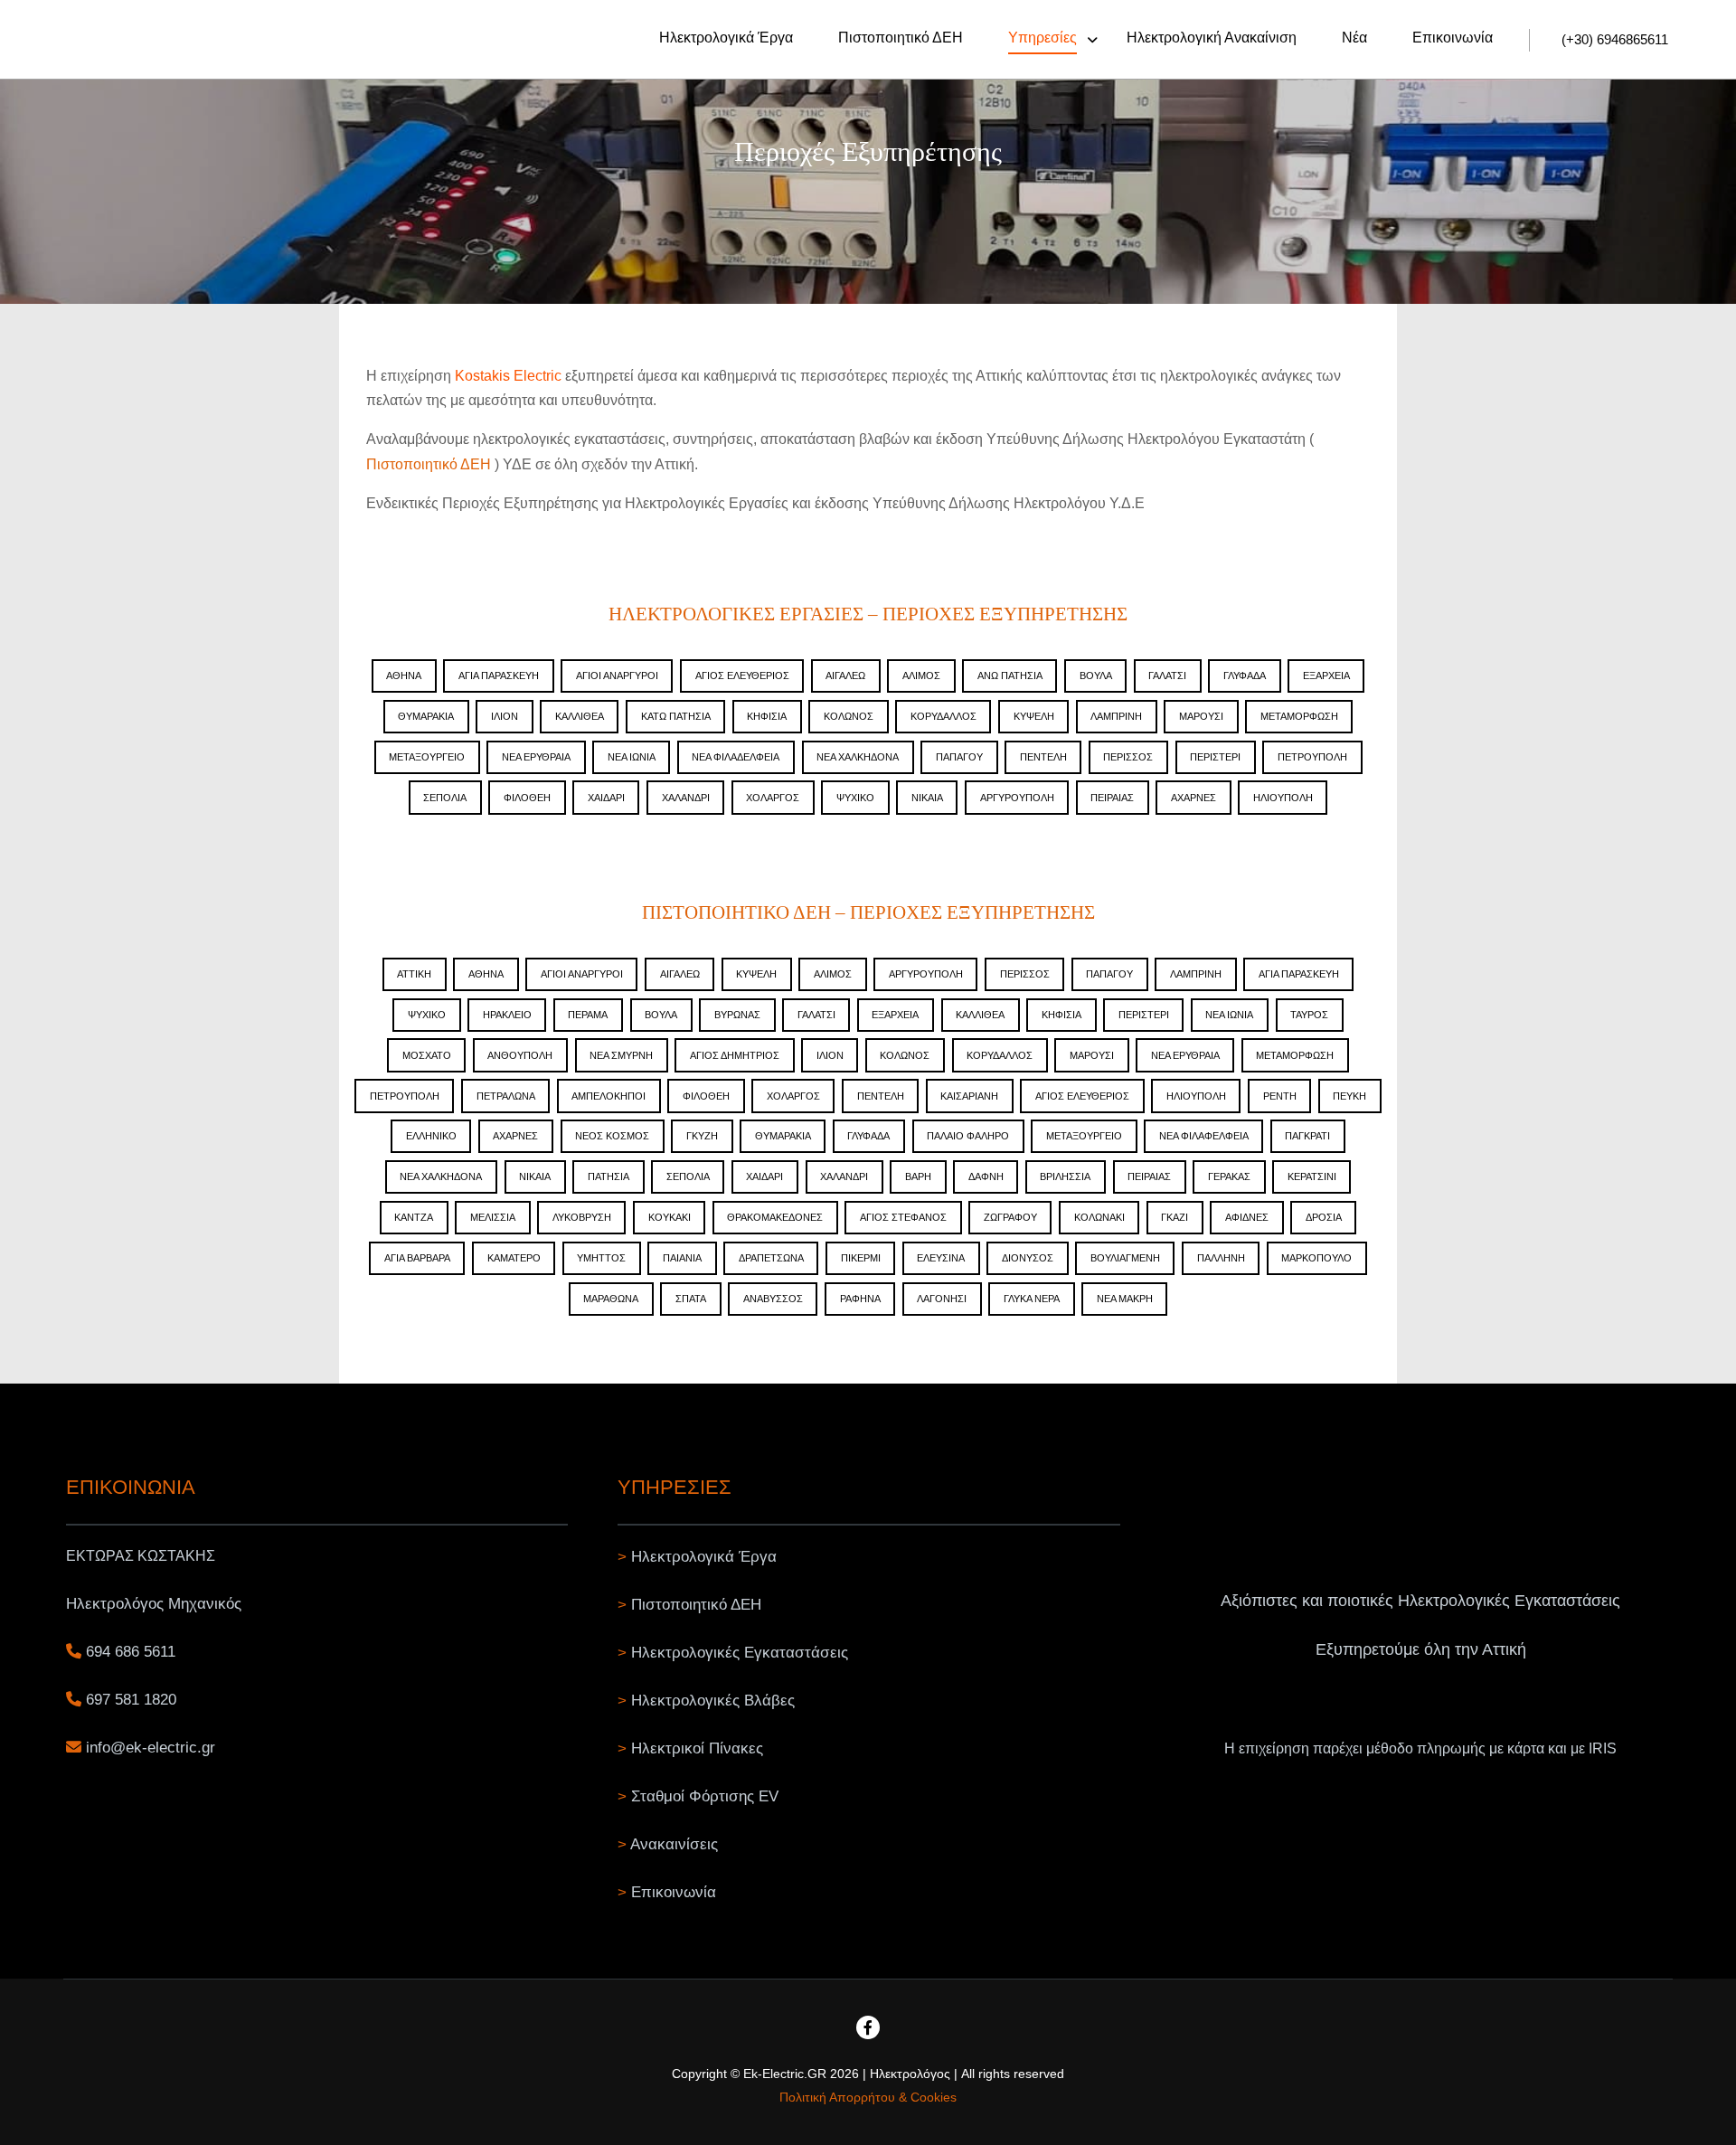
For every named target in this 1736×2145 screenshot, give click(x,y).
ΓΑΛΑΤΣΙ (1167, 676)
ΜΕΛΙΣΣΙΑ (493, 1217)
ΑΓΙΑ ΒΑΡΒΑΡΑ (417, 1258)
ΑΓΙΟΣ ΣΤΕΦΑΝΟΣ (903, 1217)
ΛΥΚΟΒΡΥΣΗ (582, 1217)
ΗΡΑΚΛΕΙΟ (507, 1015)
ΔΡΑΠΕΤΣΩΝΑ (771, 1258)
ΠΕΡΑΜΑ (588, 1015)
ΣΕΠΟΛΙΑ (445, 798)
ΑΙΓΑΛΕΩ (845, 676)
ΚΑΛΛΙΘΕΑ (580, 716)
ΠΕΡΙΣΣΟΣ (1128, 757)
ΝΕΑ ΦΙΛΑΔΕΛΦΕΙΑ (736, 757)
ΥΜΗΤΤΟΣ (601, 1258)
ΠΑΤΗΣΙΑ (609, 1176)
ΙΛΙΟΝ (505, 716)
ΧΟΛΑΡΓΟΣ (773, 798)
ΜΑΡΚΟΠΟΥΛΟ (1316, 1258)
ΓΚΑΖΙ (1175, 1217)
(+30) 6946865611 (1615, 39)
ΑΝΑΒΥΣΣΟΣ (773, 1299)
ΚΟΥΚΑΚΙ (670, 1217)
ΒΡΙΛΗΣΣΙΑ (1065, 1176)
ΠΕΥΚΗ (1349, 1096)
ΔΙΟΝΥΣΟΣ (1028, 1258)
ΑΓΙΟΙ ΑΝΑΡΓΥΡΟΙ (617, 676)
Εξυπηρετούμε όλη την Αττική (1421, 1649)
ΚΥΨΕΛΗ (1034, 716)
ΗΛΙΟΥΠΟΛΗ (1283, 798)
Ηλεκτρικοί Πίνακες (697, 1748)
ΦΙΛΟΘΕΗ (527, 798)
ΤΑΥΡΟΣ (1309, 1015)
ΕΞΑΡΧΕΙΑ (1326, 676)
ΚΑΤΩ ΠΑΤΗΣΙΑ (676, 716)
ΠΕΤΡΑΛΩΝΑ (506, 1096)
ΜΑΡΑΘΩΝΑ (611, 1299)
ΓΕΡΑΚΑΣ (1229, 1176)
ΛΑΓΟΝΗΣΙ (942, 1299)
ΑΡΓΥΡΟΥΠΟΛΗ (1017, 798)
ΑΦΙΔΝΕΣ (1247, 1217)
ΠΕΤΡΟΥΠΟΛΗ (1312, 757)
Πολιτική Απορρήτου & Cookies (868, 2097)
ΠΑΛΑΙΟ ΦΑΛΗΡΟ (968, 1136)
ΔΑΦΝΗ (986, 1176)
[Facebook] (868, 2027)
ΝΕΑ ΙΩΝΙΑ (632, 757)
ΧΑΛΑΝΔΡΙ (686, 798)
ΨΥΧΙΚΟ (855, 798)
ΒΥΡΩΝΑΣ (737, 1015)
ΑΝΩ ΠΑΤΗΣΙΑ (1010, 676)
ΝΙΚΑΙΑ (927, 798)
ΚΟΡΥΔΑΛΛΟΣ (943, 716)
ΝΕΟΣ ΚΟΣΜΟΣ (612, 1136)
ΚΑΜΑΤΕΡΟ (514, 1258)
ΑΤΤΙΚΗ (414, 974)
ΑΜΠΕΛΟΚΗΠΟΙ (609, 1096)
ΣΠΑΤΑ (691, 1299)
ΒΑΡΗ (918, 1176)
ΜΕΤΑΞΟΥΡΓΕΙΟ (427, 757)
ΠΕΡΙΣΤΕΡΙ (1215, 757)
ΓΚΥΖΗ (702, 1136)
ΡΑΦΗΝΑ (860, 1299)
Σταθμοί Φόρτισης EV (705, 1796)
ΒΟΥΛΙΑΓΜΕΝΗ (1125, 1258)
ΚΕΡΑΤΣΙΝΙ (1312, 1176)
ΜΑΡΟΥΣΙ (1201, 716)
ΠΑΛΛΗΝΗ (1221, 1258)
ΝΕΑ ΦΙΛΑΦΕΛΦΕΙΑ (1204, 1136)
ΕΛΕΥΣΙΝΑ (941, 1258)
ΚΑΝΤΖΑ (414, 1217)
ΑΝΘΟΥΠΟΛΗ (520, 1055)
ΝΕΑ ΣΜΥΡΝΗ (621, 1055)
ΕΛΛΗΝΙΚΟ (431, 1136)
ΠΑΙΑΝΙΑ (682, 1258)
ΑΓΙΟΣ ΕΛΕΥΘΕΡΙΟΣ (742, 676)
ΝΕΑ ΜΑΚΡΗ (1125, 1299)
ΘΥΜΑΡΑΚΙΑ (426, 716)
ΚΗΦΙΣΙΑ (767, 716)
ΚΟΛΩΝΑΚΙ (1099, 1217)
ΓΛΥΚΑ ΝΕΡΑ (1032, 1299)
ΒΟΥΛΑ (1096, 676)
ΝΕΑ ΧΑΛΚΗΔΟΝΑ (858, 757)
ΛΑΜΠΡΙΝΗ (1116, 716)
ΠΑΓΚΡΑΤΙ (1307, 1136)
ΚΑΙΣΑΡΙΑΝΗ (969, 1096)
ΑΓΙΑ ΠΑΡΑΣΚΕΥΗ (499, 676)
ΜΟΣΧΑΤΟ (427, 1055)
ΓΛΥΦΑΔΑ (1245, 676)
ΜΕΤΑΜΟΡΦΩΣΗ (1299, 716)
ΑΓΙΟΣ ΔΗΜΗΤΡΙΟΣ (735, 1055)
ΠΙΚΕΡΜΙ (861, 1258)
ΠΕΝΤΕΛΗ (1043, 757)
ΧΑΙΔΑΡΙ (606, 798)
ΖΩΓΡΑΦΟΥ (1010, 1217)
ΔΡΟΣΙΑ (1324, 1217)
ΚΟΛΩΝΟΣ (849, 716)
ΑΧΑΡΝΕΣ (1193, 798)
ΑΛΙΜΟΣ (921, 676)
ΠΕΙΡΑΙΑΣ (1112, 798)
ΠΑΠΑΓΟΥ (959, 757)
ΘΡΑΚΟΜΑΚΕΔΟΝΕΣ (775, 1217)
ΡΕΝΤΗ (1280, 1096)
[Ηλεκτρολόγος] (95, 39)
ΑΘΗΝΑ (404, 676)
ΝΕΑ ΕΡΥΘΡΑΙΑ (536, 757)
